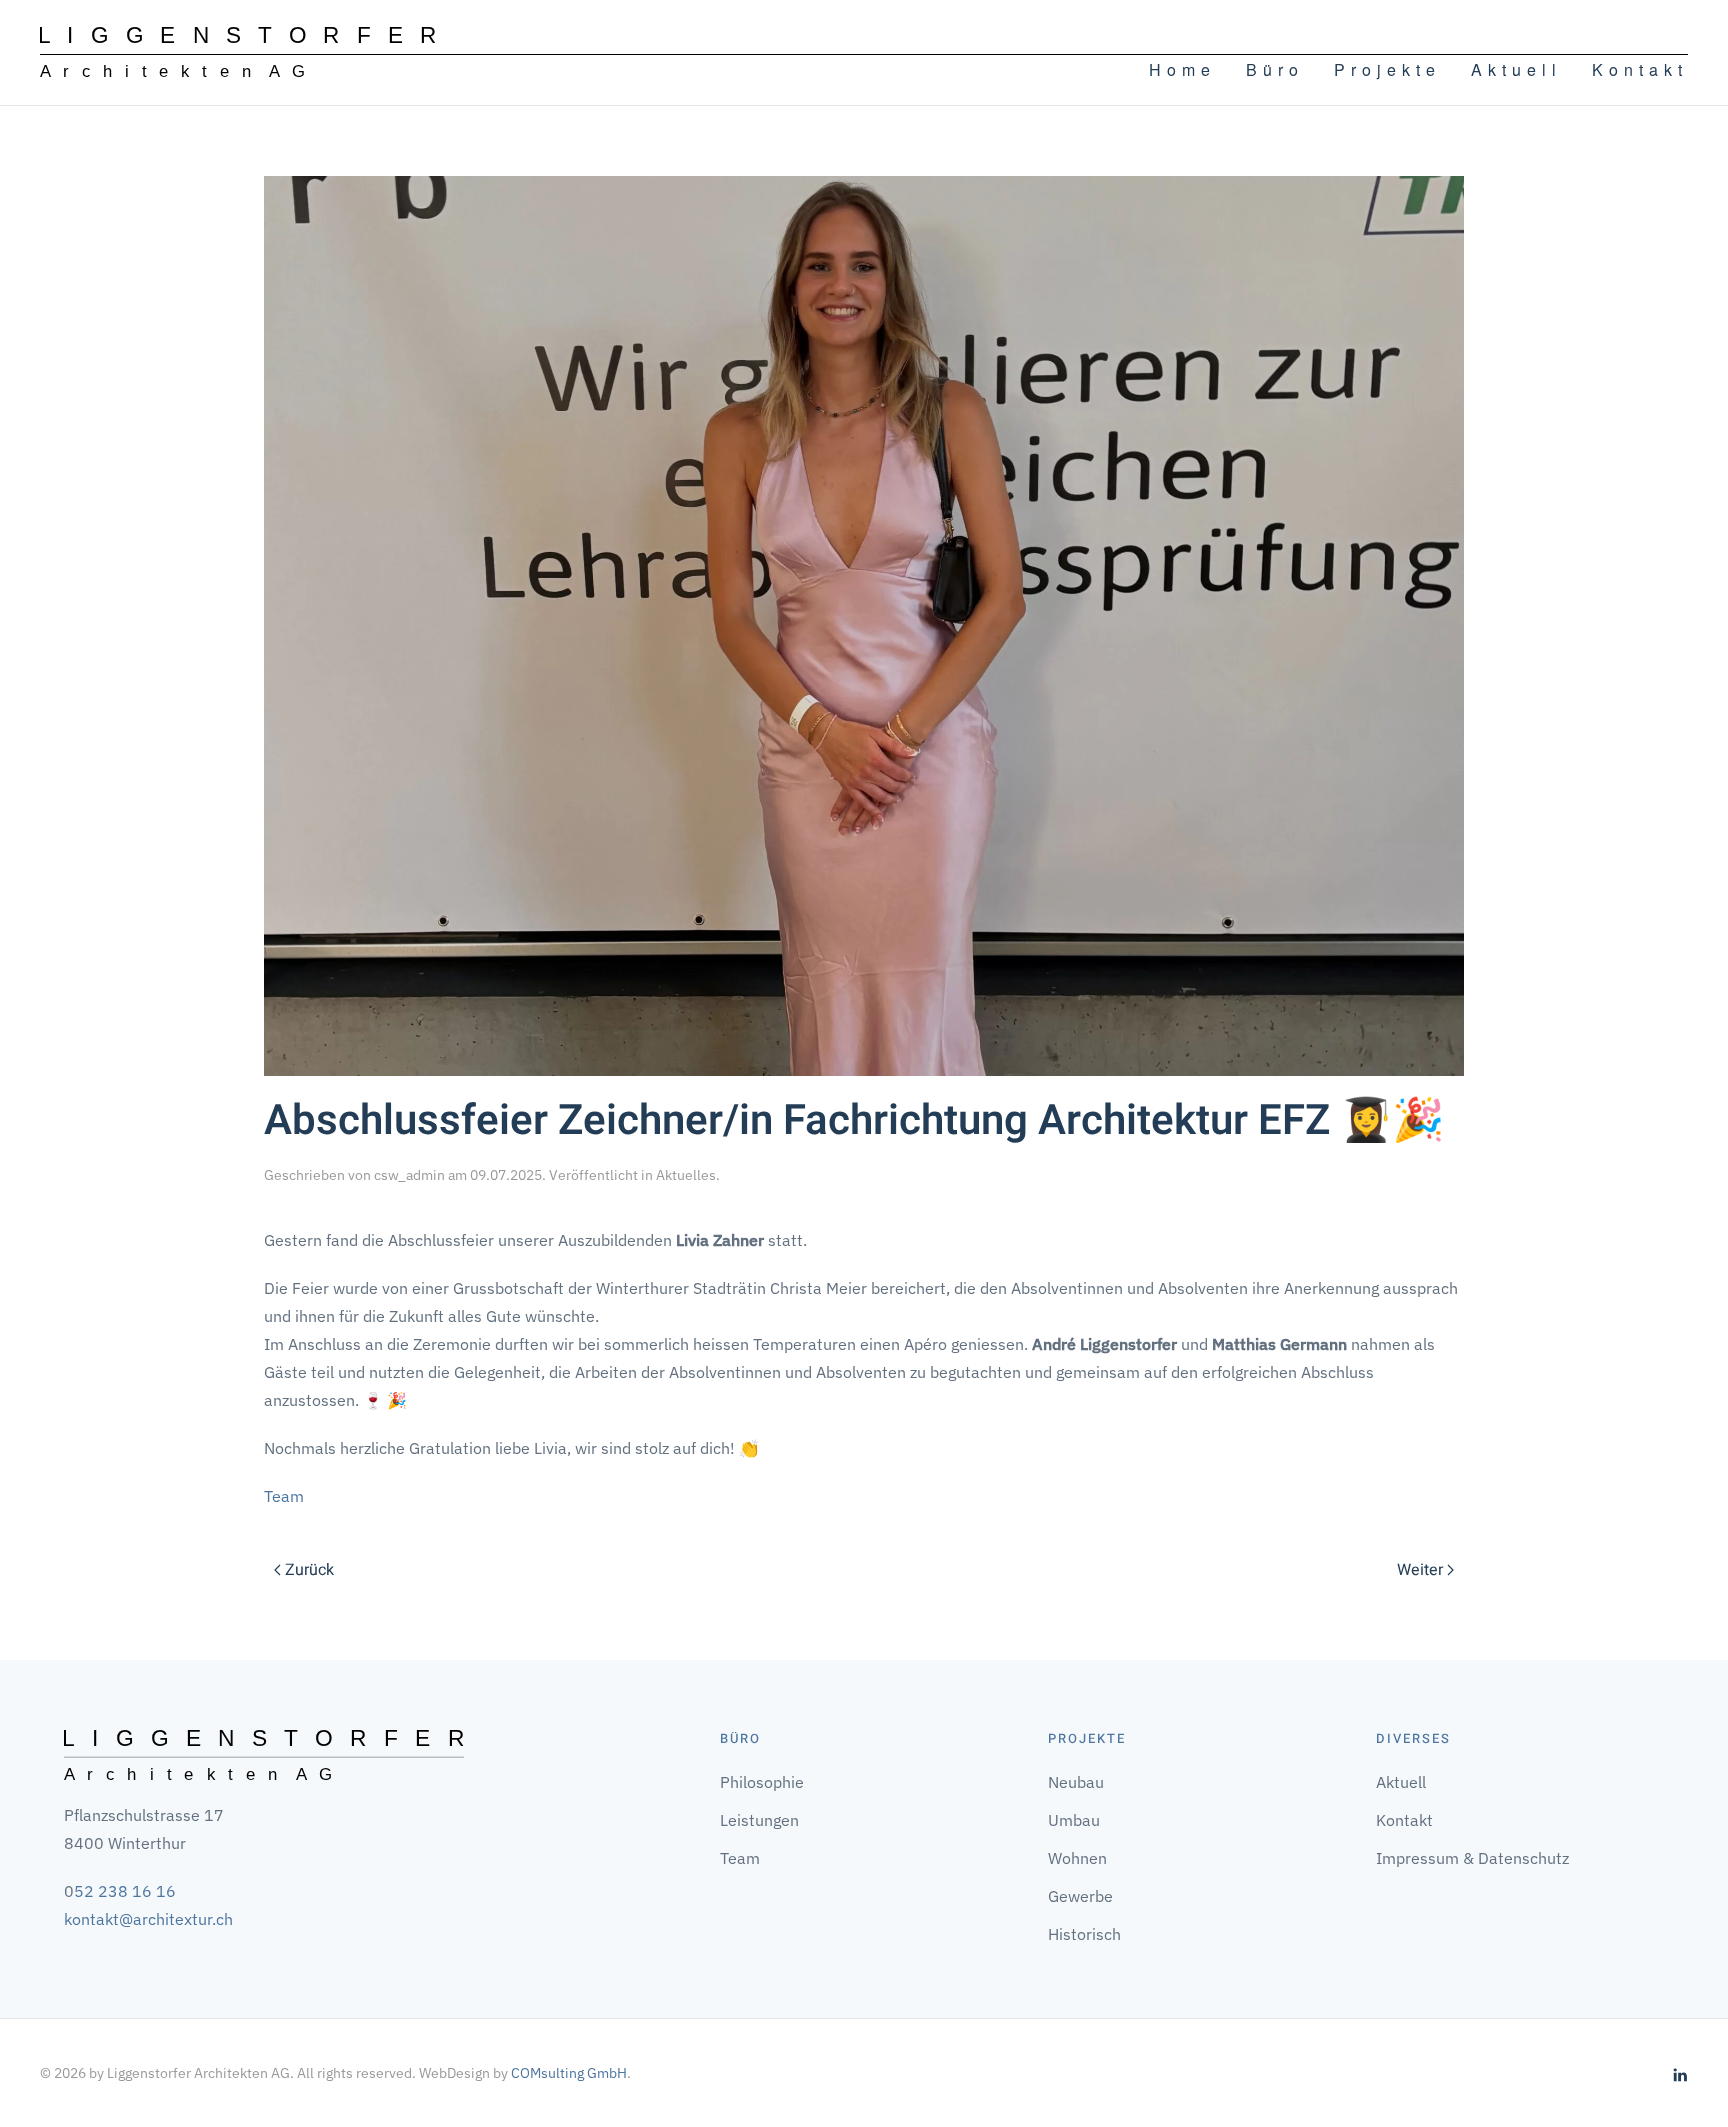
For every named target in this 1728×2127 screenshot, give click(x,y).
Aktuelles (686, 1175)
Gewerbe (1080, 1896)
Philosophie (762, 1782)
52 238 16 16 (125, 1891)
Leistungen (759, 1820)
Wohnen (1077, 1858)
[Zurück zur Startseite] (238, 53)
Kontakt (1640, 69)
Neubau (1076, 1782)
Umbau (1074, 1820)
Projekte (1387, 69)
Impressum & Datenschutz (1472, 1858)
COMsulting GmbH (569, 2073)
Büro (1275, 69)
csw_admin (409, 1175)
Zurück (309, 1570)
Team (284, 1496)
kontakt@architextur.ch (148, 1919)
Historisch (1084, 1934)
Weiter (1420, 1570)
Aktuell (1516, 69)
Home (1182, 69)
